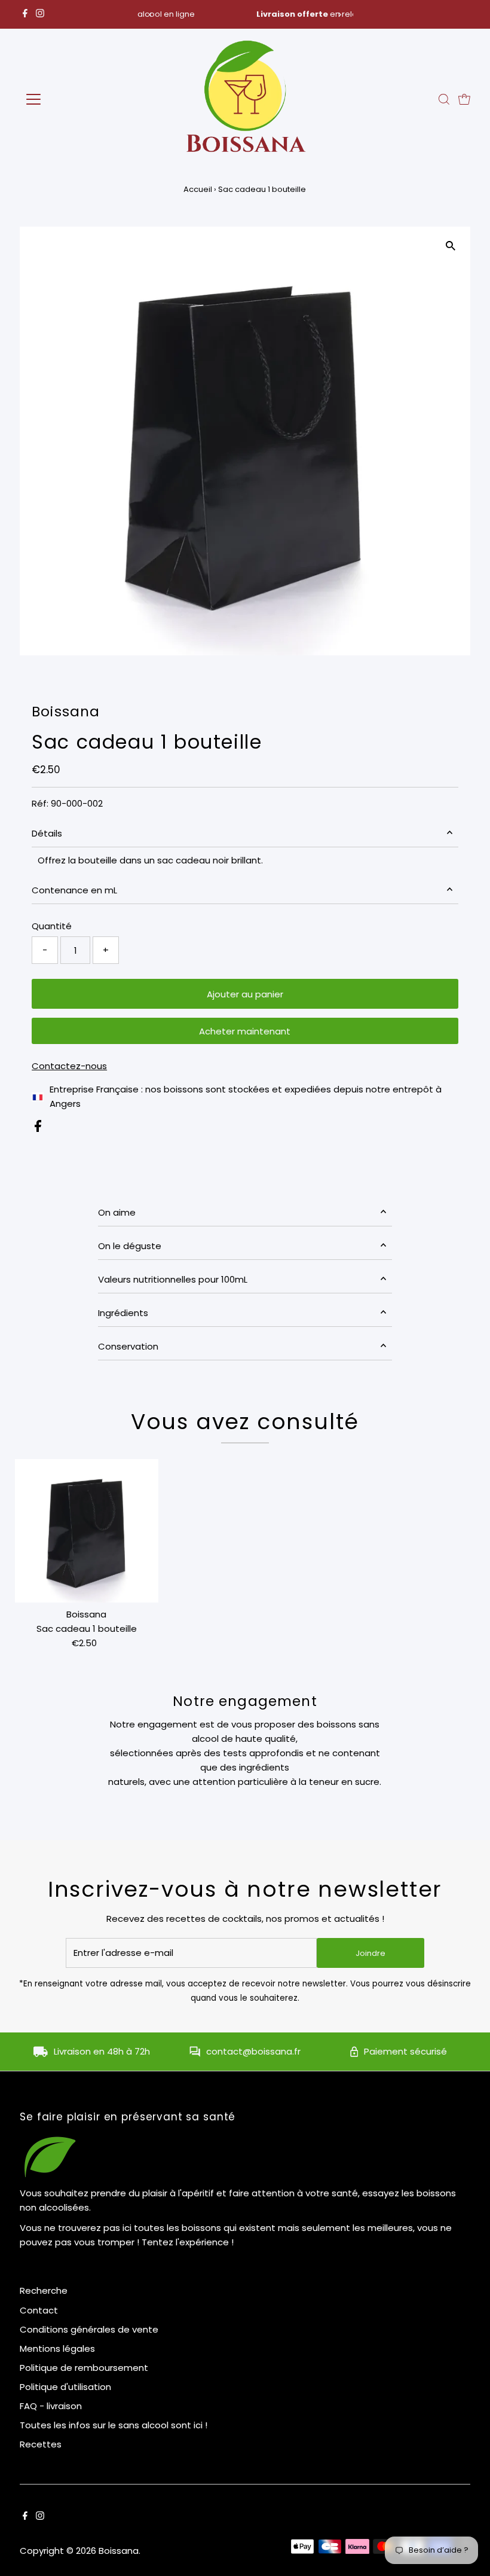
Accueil (198, 189)
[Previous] (150, 15)
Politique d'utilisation (65, 2387)
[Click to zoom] (451, 246)
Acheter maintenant (245, 1031)
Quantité (52, 926)
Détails (47, 833)
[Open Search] (444, 99)
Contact (39, 2310)
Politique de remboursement (84, 2368)
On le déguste (130, 1246)
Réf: (40, 803)
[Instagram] (40, 14)
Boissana (119, 2551)
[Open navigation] (73, 99)
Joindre (370, 1953)
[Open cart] (464, 99)
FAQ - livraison (51, 2406)
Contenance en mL (74, 890)
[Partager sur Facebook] (38, 1129)
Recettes (41, 2444)
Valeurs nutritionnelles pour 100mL (173, 1279)
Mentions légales (57, 2348)
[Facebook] (25, 14)
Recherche (44, 2290)
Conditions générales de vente (89, 2329)
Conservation (128, 1346)
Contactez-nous (69, 1066)
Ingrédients (123, 1313)
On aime (117, 1212)
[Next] (340, 15)
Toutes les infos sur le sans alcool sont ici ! (114, 2425)
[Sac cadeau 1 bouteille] (87, 1531)
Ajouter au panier (245, 994)
